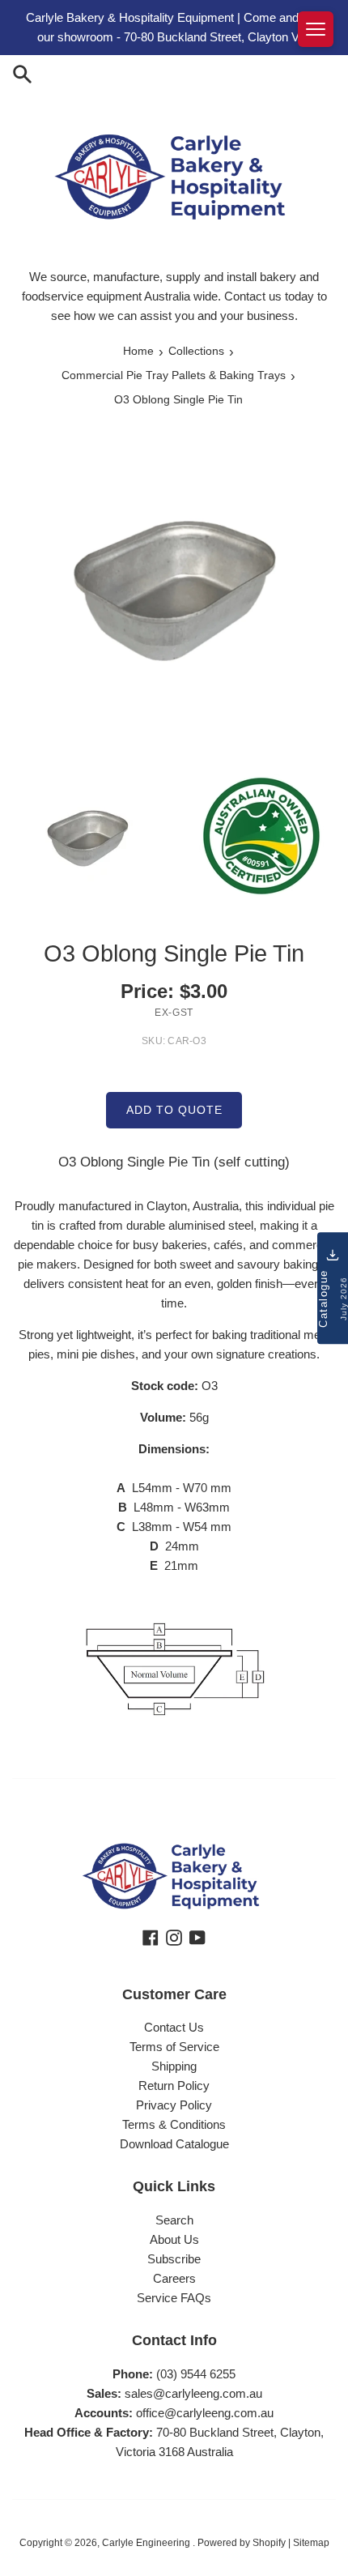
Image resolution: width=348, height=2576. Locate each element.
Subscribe (174, 2259)
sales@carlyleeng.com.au (193, 2393)
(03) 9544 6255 (196, 2374)
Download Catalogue (174, 2144)
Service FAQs (174, 2298)
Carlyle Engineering (147, 2543)
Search (174, 2220)
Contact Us (174, 2027)
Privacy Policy (174, 2105)
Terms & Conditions (174, 2124)
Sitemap (311, 2543)
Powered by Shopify (242, 2543)
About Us (174, 2239)
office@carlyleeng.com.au (205, 2413)
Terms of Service (174, 2047)
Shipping (174, 2066)
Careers (174, 2278)
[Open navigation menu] (316, 29)
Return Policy (174, 2086)
